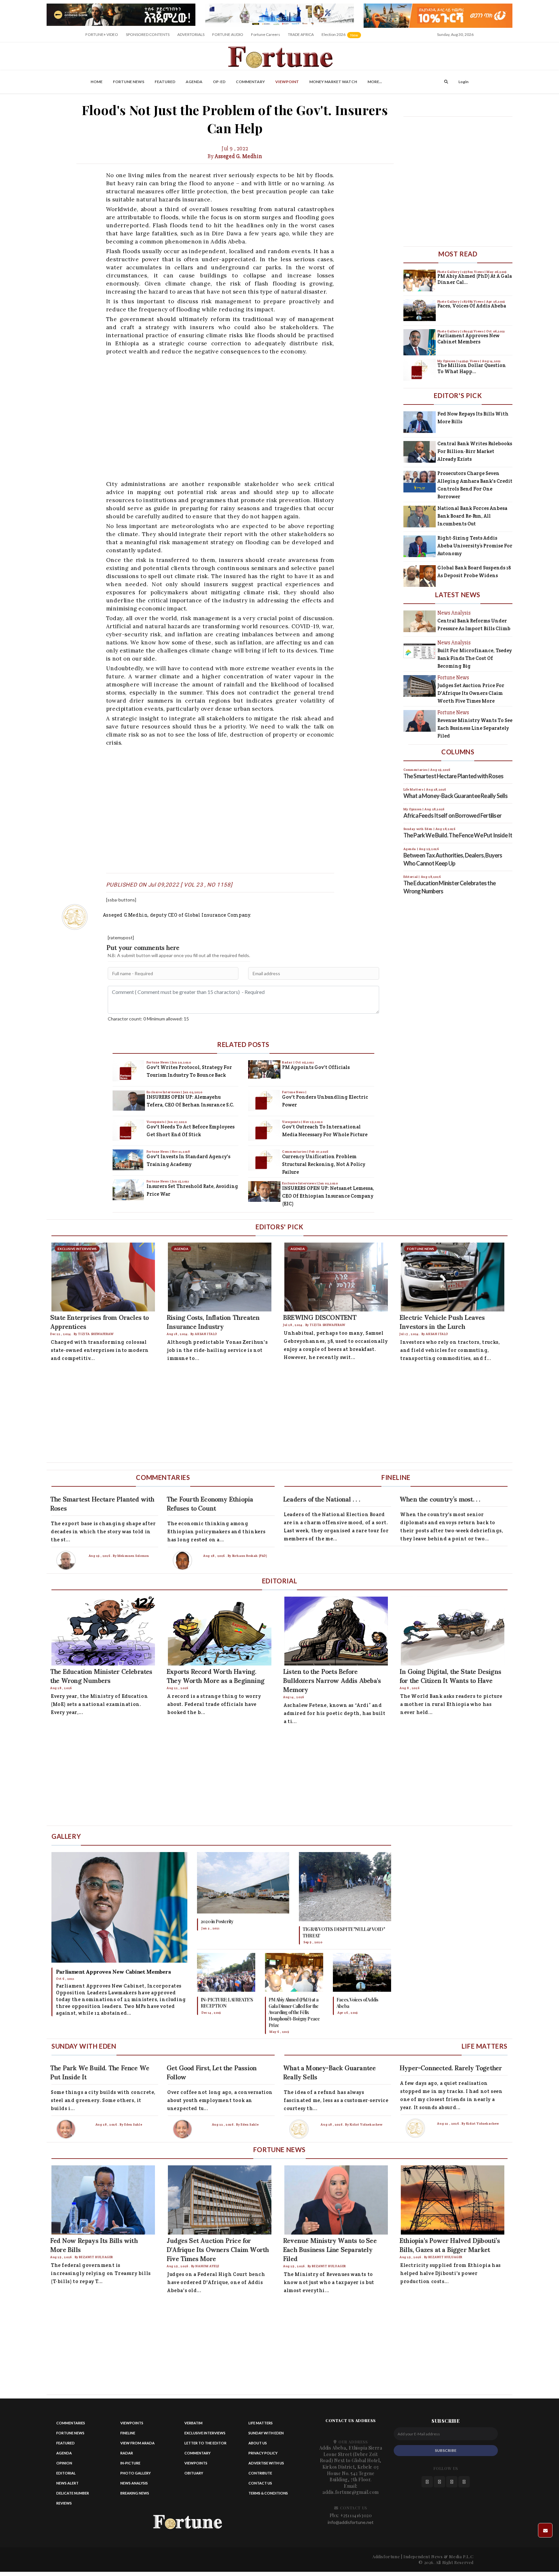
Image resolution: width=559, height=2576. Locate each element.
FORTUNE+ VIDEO (102, 34)
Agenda (194, 82)
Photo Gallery (449, 272)
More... (375, 82)
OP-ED (219, 82)
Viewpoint (287, 82)
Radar (288, 1062)
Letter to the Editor (205, 2443)
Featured (165, 82)
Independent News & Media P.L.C (438, 2556)
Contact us (260, 2483)
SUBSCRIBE (446, 2450)
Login (463, 82)
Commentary (250, 82)
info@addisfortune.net (351, 2522)
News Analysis (134, 2483)
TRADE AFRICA (301, 34)
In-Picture (130, 2463)
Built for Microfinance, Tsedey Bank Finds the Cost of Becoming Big (475, 658)
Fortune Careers (266, 34)
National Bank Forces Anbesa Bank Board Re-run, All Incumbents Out (472, 516)
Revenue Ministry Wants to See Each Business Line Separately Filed (475, 728)
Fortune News (129, 82)
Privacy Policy (263, 2453)
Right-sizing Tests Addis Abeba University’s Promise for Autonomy (475, 546)
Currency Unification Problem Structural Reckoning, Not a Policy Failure (324, 1164)
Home (97, 82)
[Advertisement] (240, 417)
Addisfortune (386, 2556)
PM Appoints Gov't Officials (316, 1067)
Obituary (194, 2473)
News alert (67, 2483)
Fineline (128, 2433)
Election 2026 (342, 37)
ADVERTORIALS (191, 34)
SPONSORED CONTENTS (148, 34)
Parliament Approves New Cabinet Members (468, 339)
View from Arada (137, 2443)
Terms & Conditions (268, 2493)
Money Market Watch (333, 82)
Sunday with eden (266, 2433)
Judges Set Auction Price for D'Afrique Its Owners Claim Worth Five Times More (471, 693)
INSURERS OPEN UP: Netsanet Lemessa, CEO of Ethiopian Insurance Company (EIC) (328, 1196)
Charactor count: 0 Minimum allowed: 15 (148, 1019)
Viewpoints (156, 1122)
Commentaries (295, 1152)
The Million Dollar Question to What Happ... (472, 368)
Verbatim (193, 2423)
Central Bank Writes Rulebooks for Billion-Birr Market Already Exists (475, 451)
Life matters (261, 2423)
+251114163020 (356, 2515)
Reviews (64, 2503)
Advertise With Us (266, 2463)
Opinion (64, 2463)
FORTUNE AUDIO (228, 34)
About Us (258, 2443)
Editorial (66, 2473)
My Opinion (447, 361)
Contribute (260, 2473)
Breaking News (135, 2493)
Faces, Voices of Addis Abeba (472, 306)
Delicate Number (73, 2493)
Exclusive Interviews (164, 1092)
